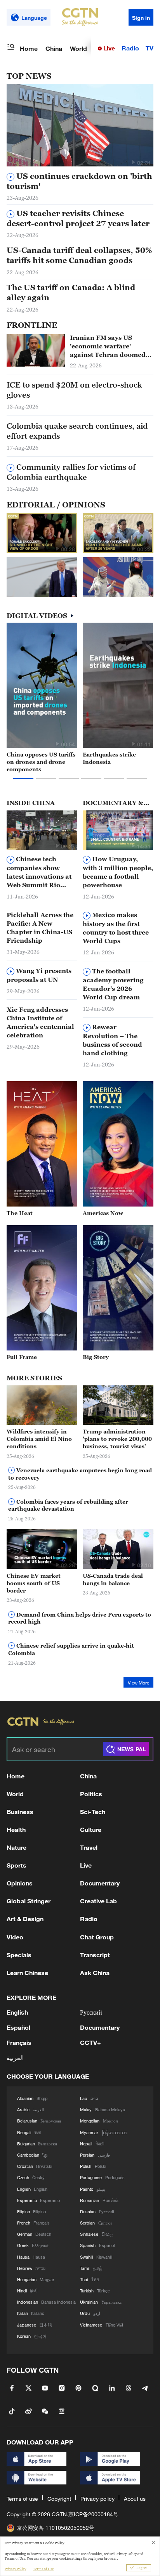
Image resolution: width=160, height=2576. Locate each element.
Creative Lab (98, 1901)
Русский (91, 2012)
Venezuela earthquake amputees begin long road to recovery (80, 1474)
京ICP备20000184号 (93, 2514)
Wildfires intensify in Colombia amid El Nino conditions (39, 1439)
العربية (15, 2058)
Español (18, 2027)
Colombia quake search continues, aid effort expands (77, 431)
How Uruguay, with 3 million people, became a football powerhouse (118, 872)
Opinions (20, 1883)
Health (16, 1829)
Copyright (59, 2499)
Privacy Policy (15, 2569)
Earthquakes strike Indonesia (109, 758)
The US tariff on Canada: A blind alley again (71, 293)
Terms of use (22, 2499)
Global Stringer (29, 1901)
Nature (17, 1847)
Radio (130, 48)
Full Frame (22, 1357)
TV (150, 48)
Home (29, 48)
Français (19, 2042)
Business (20, 1812)
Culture (91, 1829)
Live (108, 48)
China (54, 48)
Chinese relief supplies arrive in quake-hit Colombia (71, 1649)
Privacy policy (97, 2499)
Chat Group (97, 1937)
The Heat (20, 1213)
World (78, 48)
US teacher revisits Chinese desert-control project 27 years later (78, 218)
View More (138, 1683)
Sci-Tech (93, 1812)
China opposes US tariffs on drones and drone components (41, 762)
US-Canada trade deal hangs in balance (113, 1579)
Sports (17, 1865)
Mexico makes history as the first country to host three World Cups (116, 928)
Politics (91, 1794)
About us (135, 2499)
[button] (133, 162)
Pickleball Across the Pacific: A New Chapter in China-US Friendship (40, 928)
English (17, 2012)
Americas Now (103, 1213)
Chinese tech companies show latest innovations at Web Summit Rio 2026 (39, 872)
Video (15, 1937)
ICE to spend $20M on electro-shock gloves (74, 390)
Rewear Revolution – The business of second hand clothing (112, 1040)
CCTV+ (90, 2042)
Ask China (95, 1973)
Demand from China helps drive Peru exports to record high (80, 1618)
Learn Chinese (27, 1973)
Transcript (95, 1955)
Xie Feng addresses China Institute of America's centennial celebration (40, 1022)
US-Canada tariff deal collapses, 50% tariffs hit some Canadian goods (79, 255)
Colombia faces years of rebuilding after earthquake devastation (68, 1505)
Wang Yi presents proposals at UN (39, 975)
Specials (19, 1955)
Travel (89, 1847)
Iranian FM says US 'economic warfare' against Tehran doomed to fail (108, 346)
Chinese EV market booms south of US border (34, 1583)
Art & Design (25, 1919)
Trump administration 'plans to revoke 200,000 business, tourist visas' (117, 1439)
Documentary (100, 1883)
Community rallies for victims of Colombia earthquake (71, 472)
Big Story (96, 1357)
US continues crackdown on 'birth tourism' (79, 181)
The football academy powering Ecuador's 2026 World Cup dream (113, 984)
